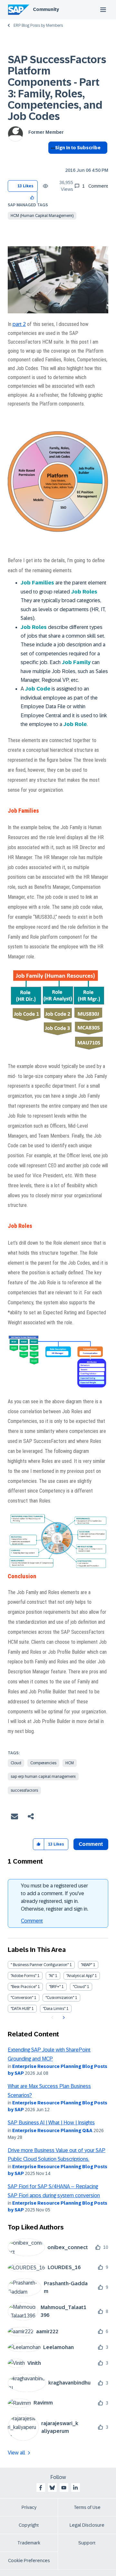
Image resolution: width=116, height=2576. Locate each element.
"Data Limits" (54, 2009)
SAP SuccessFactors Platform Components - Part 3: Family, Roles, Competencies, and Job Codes (57, 88)
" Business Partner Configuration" (40, 1965)
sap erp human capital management (43, 1777)
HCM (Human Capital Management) (42, 216)
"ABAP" (87, 1965)
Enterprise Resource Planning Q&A (52, 2130)
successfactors (24, 1790)
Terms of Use (87, 2507)
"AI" (51, 1976)
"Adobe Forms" (24, 1976)
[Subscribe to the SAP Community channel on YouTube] (64, 2488)
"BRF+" (55, 1987)
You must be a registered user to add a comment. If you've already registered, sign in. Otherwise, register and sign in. (55, 1897)
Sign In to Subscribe (78, 148)
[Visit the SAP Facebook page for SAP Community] (41, 2488)
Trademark (29, 2543)
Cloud (16, 1763)
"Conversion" (22, 1998)
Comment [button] (91, 1844)
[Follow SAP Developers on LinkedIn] (75, 2488)
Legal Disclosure (87, 2525)
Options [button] (52, 159)
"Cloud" (79, 1987)
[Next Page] (63, 2018)
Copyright (29, 2525)
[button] (32, 197)
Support (87, 2543)
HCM (70, 1763)
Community (46, 9)
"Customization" (60, 1998)
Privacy (29, 2507)
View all (16, 2453)
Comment (32, 1921)
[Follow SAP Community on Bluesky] (52, 2488)
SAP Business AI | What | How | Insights (51, 2123)
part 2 (19, 324)
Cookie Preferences (29, 2561)
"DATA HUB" (21, 2009)
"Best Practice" (24, 1987)
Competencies (43, 1763)
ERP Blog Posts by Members (38, 25)
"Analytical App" (80, 1976)
